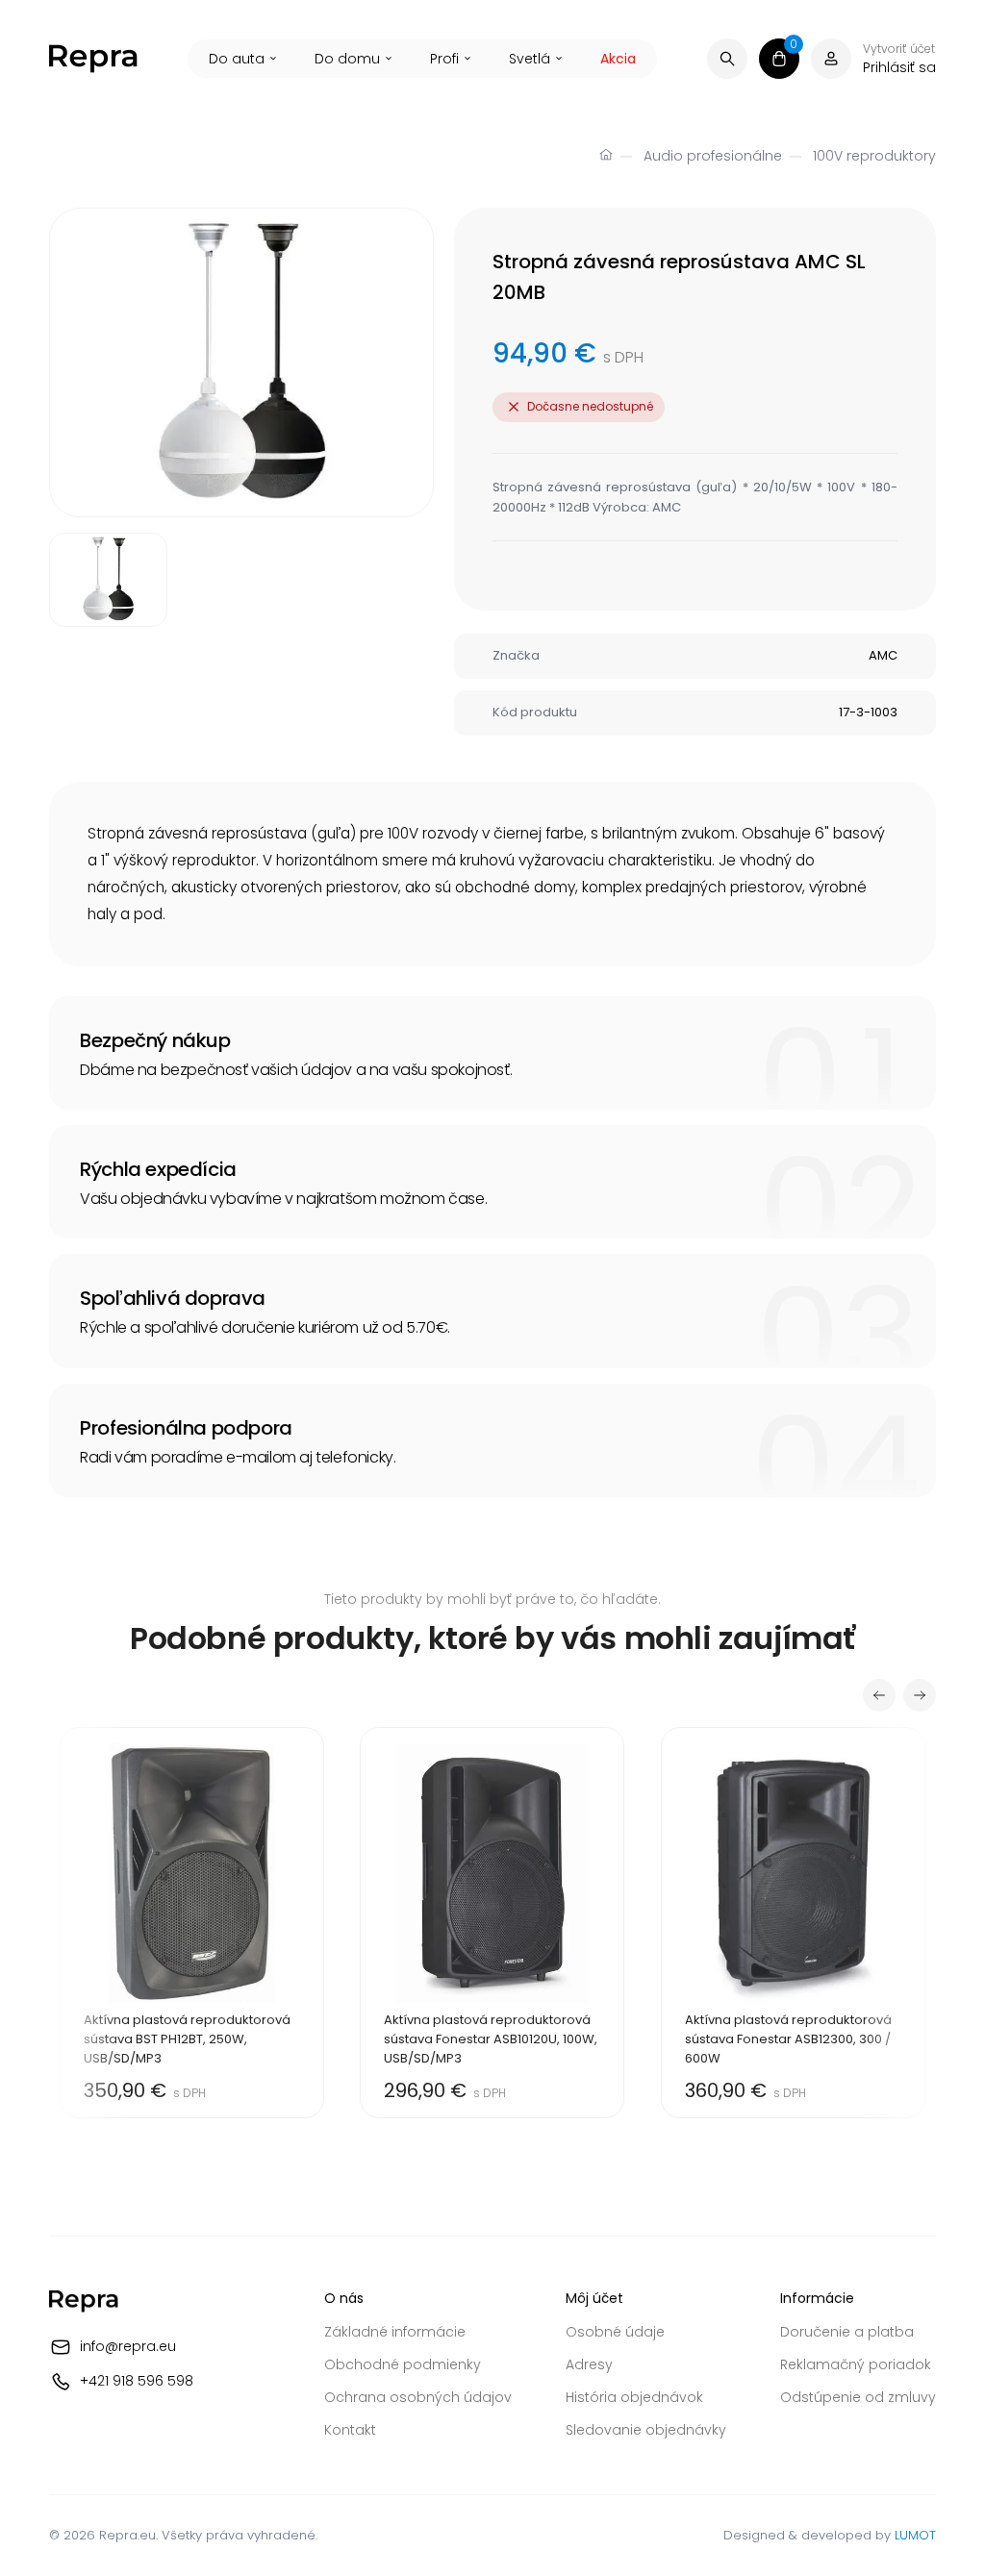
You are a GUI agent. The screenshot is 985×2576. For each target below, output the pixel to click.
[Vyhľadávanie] (727, 59)
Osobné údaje (615, 2332)
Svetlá (530, 59)
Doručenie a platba (847, 2332)
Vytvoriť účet (899, 49)
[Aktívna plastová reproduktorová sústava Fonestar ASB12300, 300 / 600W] (793, 1923)
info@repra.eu (128, 2346)
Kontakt (350, 2430)
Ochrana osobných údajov (418, 2397)
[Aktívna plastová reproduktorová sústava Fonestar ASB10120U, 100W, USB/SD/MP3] (492, 1923)
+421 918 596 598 (137, 2381)
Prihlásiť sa (899, 67)
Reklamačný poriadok (856, 2364)
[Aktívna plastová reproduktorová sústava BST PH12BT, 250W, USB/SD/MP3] (192, 1923)
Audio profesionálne (713, 156)
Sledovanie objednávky (646, 2430)
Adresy (589, 2364)
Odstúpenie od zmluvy (858, 2397)
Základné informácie (395, 2332)
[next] (920, 1695)
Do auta (237, 59)
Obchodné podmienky (403, 2364)
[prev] (879, 1695)
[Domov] (606, 157)
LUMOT (915, 2535)
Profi (444, 59)
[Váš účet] (831, 59)
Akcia (618, 59)
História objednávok (634, 2397)
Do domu (347, 59)
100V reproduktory (874, 156)
